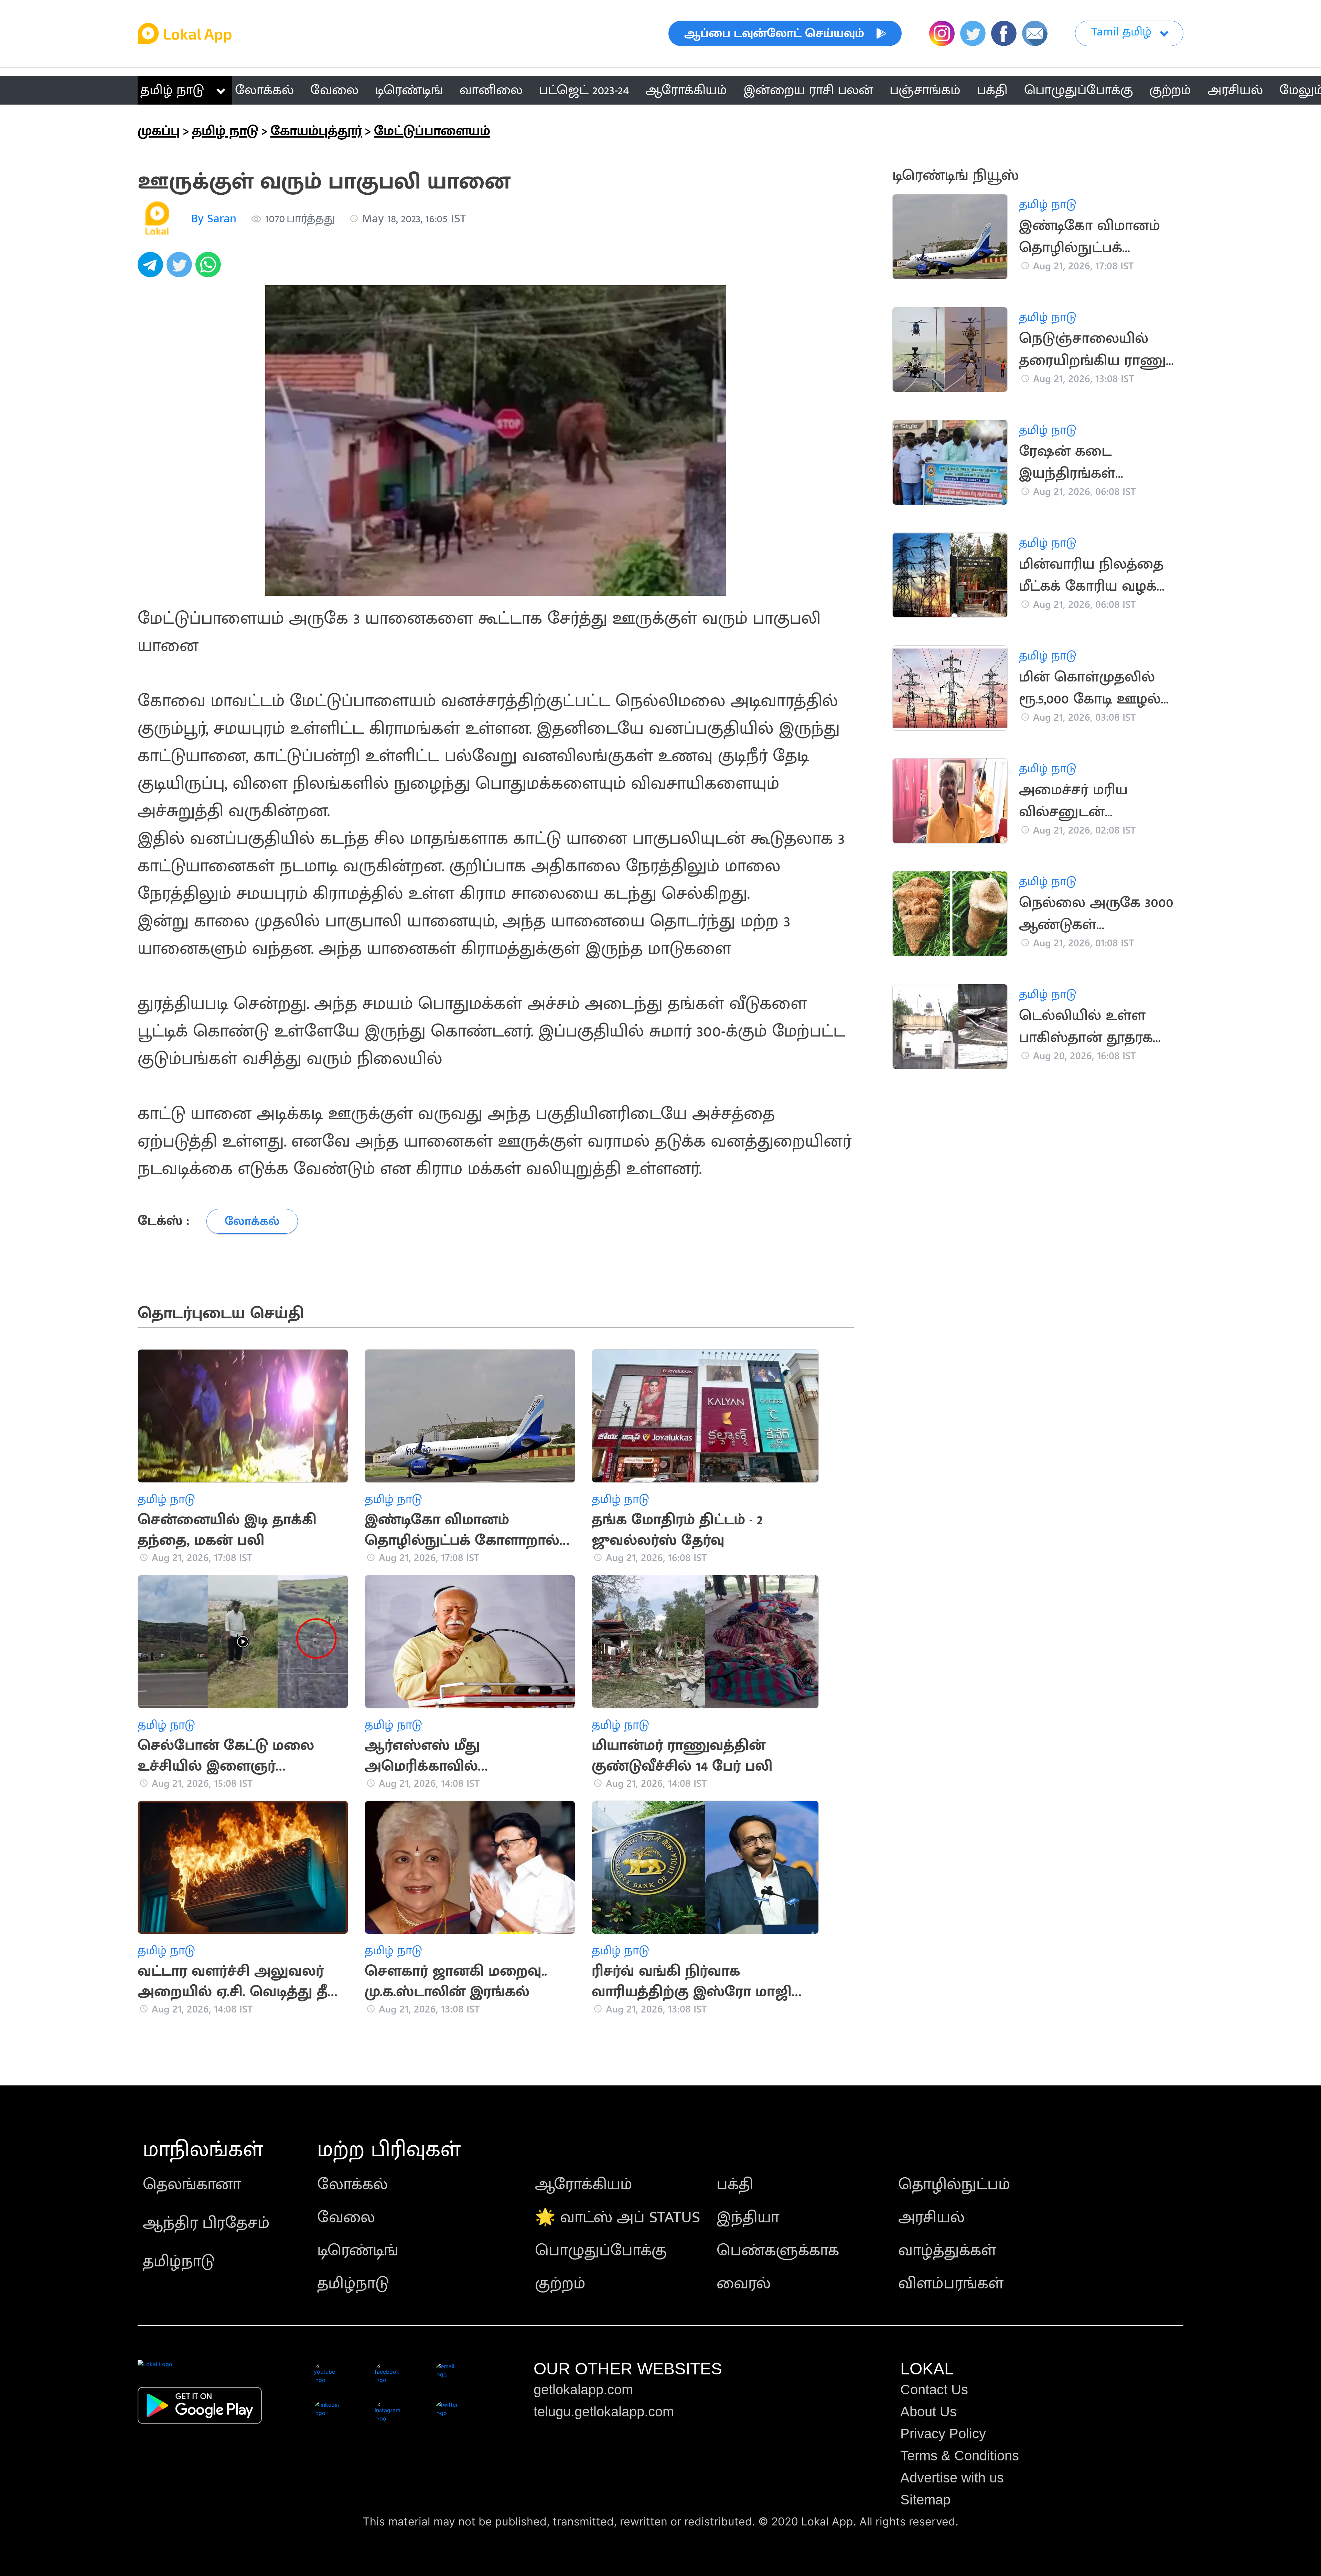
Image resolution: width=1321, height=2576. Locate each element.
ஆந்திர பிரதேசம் (206, 2223)
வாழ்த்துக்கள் (947, 2251)
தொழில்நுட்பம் (954, 2185)
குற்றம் (560, 2284)
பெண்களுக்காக (778, 2251)
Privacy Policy (943, 2434)
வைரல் (744, 2284)
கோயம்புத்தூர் (316, 131)
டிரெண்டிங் (358, 2251)
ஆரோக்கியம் (584, 2185)
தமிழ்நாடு (179, 2262)
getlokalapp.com (583, 2390)
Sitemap (925, 2500)
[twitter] (181, 268)
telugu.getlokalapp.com (604, 2412)
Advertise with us (952, 2478)
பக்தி (735, 2185)
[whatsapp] (210, 268)
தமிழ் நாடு (172, 90)
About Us (928, 2412)
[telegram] (152, 268)
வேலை (346, 2218)
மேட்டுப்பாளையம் (432, 131)
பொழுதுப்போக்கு (601, 2251)
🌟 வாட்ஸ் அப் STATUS (617, 2218)
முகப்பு (159, 131)
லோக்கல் (352, 2185)
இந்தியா (748, 2218)
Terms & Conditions (960, 2456)
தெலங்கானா (192, 2185)
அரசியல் (931, 2218)
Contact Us (934, 2390)
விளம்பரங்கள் (951, 2284)
